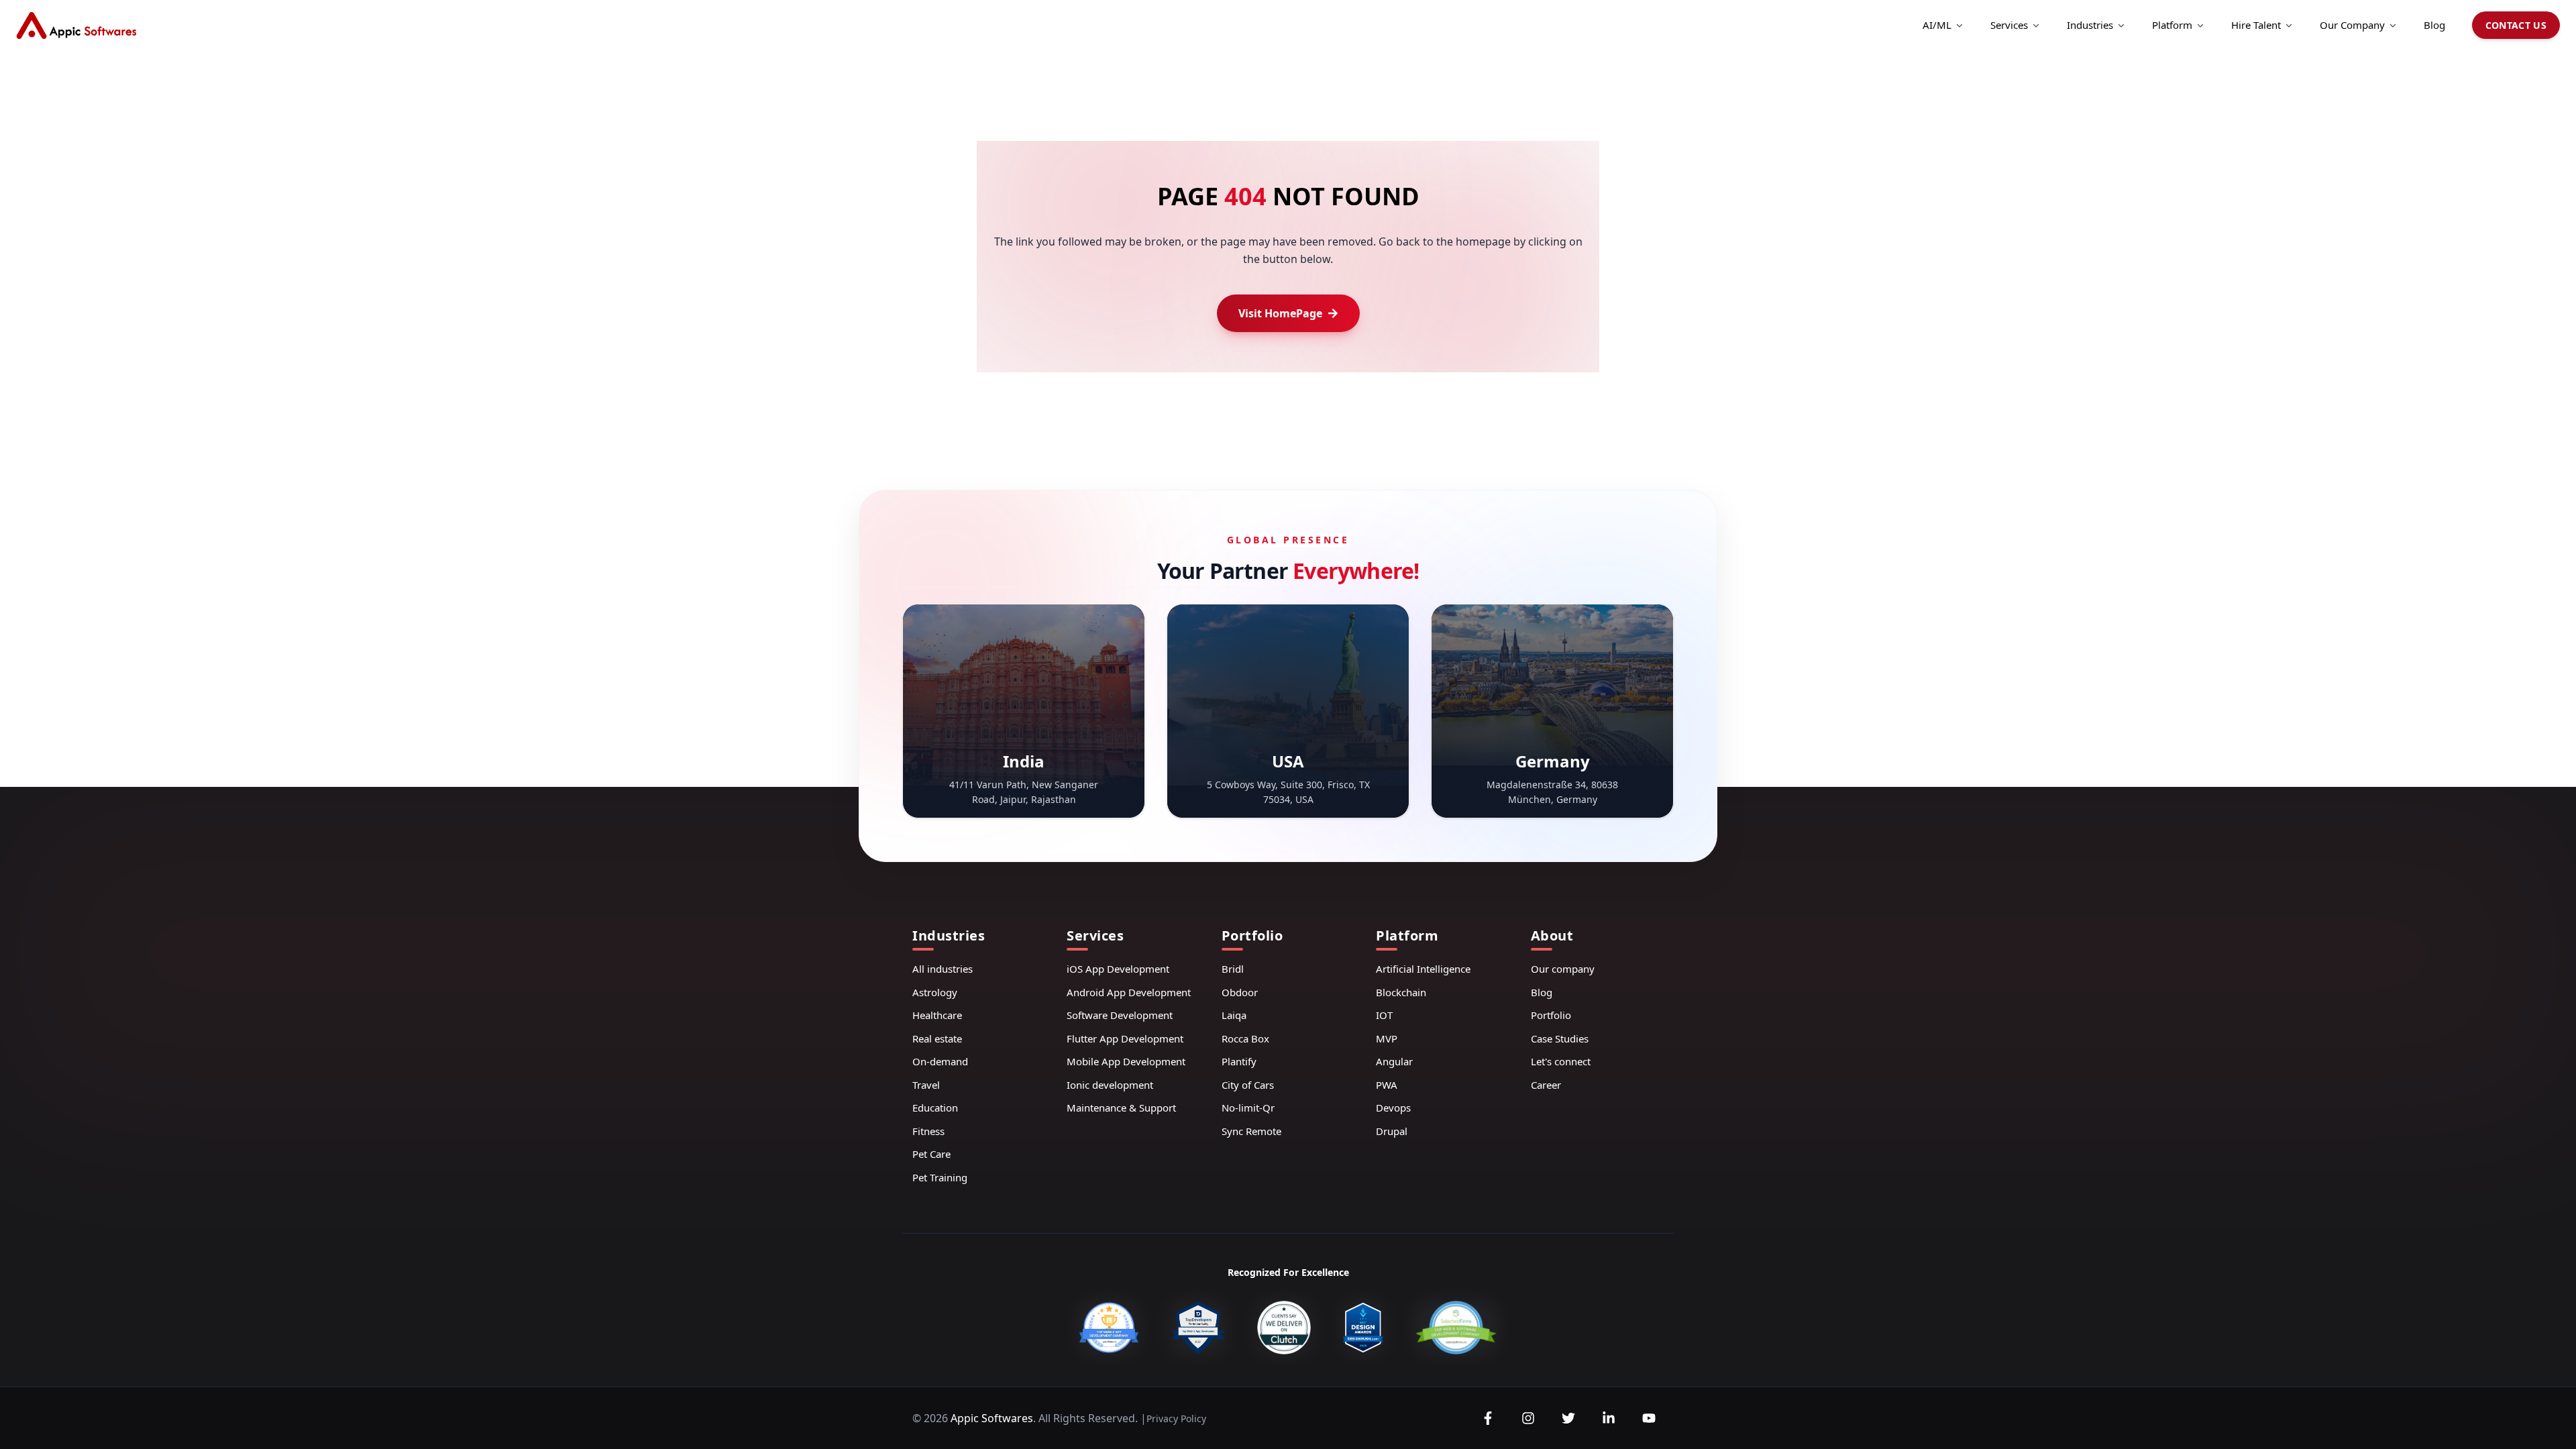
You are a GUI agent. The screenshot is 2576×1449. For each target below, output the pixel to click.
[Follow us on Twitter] (1568, 1418)
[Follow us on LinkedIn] (1609, 1418)
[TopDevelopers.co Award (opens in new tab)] (1198, 1328)
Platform (2172, 25)
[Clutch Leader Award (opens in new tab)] (1284, 1328)
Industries (2090, 25)
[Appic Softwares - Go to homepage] (76, 25)
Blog (2434, 25)
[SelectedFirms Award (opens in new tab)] (1456, 1328)
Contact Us (2516, 25)
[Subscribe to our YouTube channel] (1649, 1418)
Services (2009, 25)
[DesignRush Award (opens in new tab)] (1363, 1328)
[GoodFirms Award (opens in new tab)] (1109, 1328)
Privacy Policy (1176, 1418)
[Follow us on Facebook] (1488, 1418)
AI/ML (1937, 25)
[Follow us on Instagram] (1528, 1418)
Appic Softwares (992, 1418)
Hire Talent (2256, 25)
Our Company (2352, 25)
